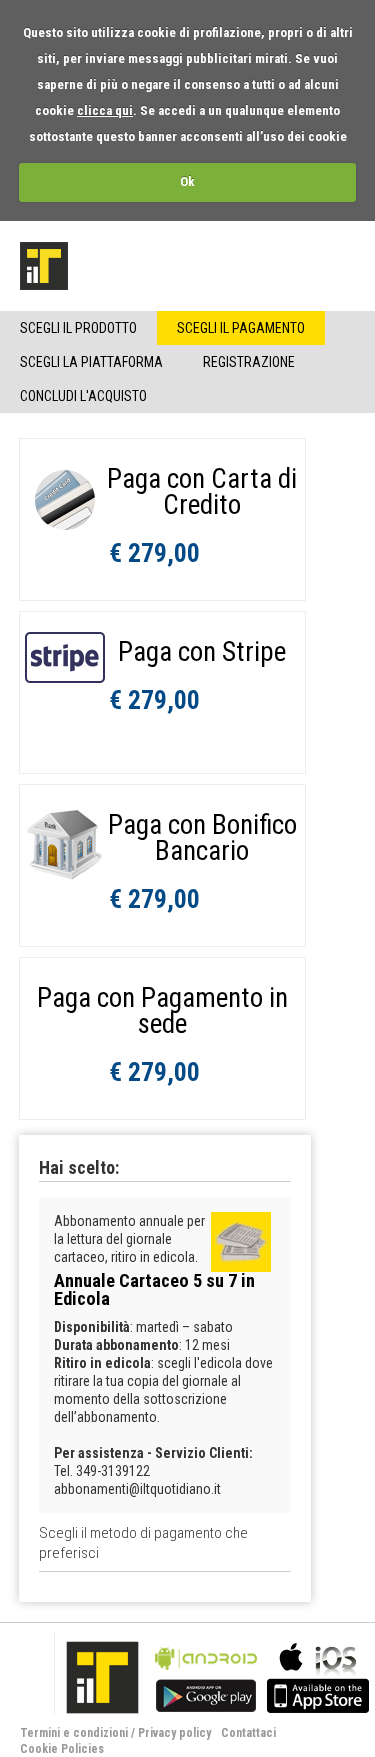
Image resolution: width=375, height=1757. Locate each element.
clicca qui (105, 110)
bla (206, 1675)
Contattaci (248, 1733)
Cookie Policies (62, 1749)
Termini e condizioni (74, 1733)
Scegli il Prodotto (78, 328)
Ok (187, 181)
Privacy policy (174, 1733)
